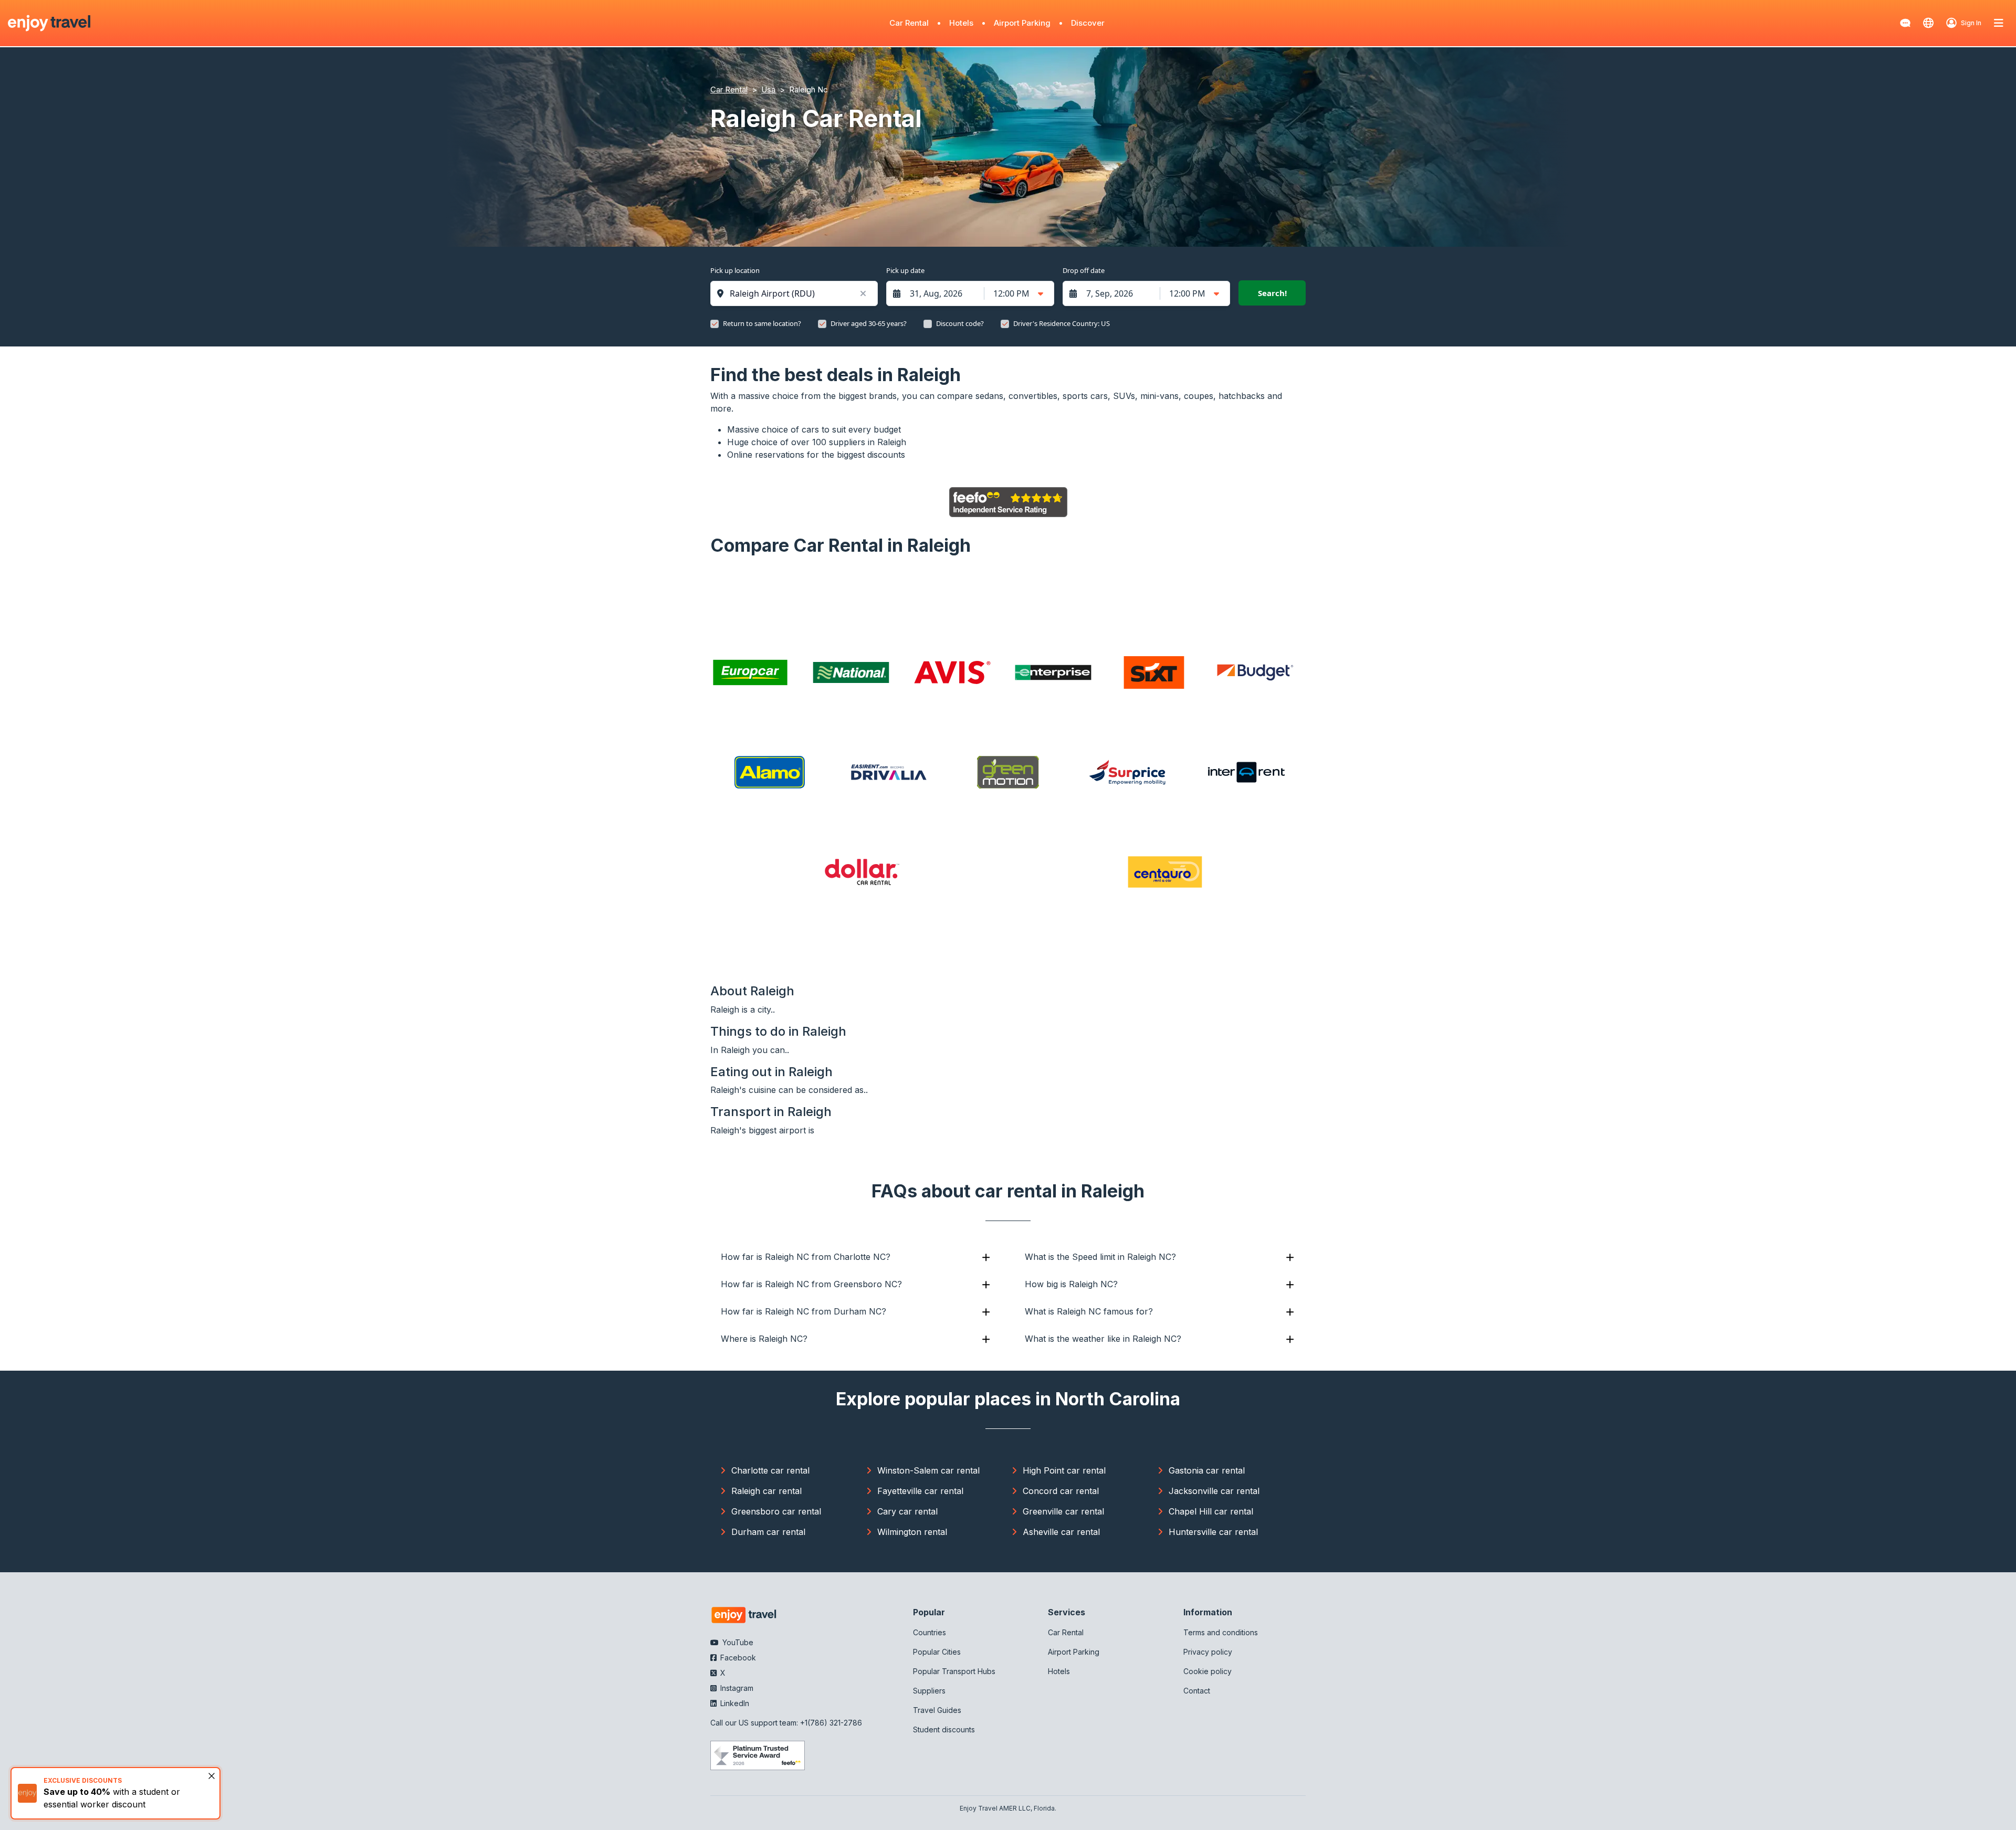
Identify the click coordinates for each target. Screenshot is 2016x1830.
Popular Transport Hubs (954, 1671)
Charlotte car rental (770, 1470)
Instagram (736, 1688)
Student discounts (944, 1729)
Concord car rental (1061, 1491)
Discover (1088, 23)
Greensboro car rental (776, 1511)
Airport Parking (1022, 23)
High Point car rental (1064, 1470)
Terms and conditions (1221, 1632)
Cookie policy (1207, 1671)
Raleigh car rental (766, 1491)
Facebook (737, 1658)
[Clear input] (863, 293)
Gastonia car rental (1207, 1470)
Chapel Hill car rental (1211, 1511)
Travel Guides (937, 1710)
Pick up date (905, 270)
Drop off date (1084, 270)
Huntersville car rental (1213, 1532)
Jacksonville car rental (1214, 1491)
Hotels (961, 23)
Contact (1197, 1691)
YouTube (737, 1642)
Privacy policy (1208, 1652)
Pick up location (735, 270)
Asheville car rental (1061, 1532)
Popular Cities (937, 1652)
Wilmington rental (912, 1532)
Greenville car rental (1063, 1511)
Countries (930, 1632)
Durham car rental (768, 1532)
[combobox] (799, 293)
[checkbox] (715, 324)
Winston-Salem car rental (928, 1470)
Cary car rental (907, 1511)
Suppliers (929, 1691)
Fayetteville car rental (920, 1491)
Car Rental (909, 23)
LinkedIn (734, 1703)
